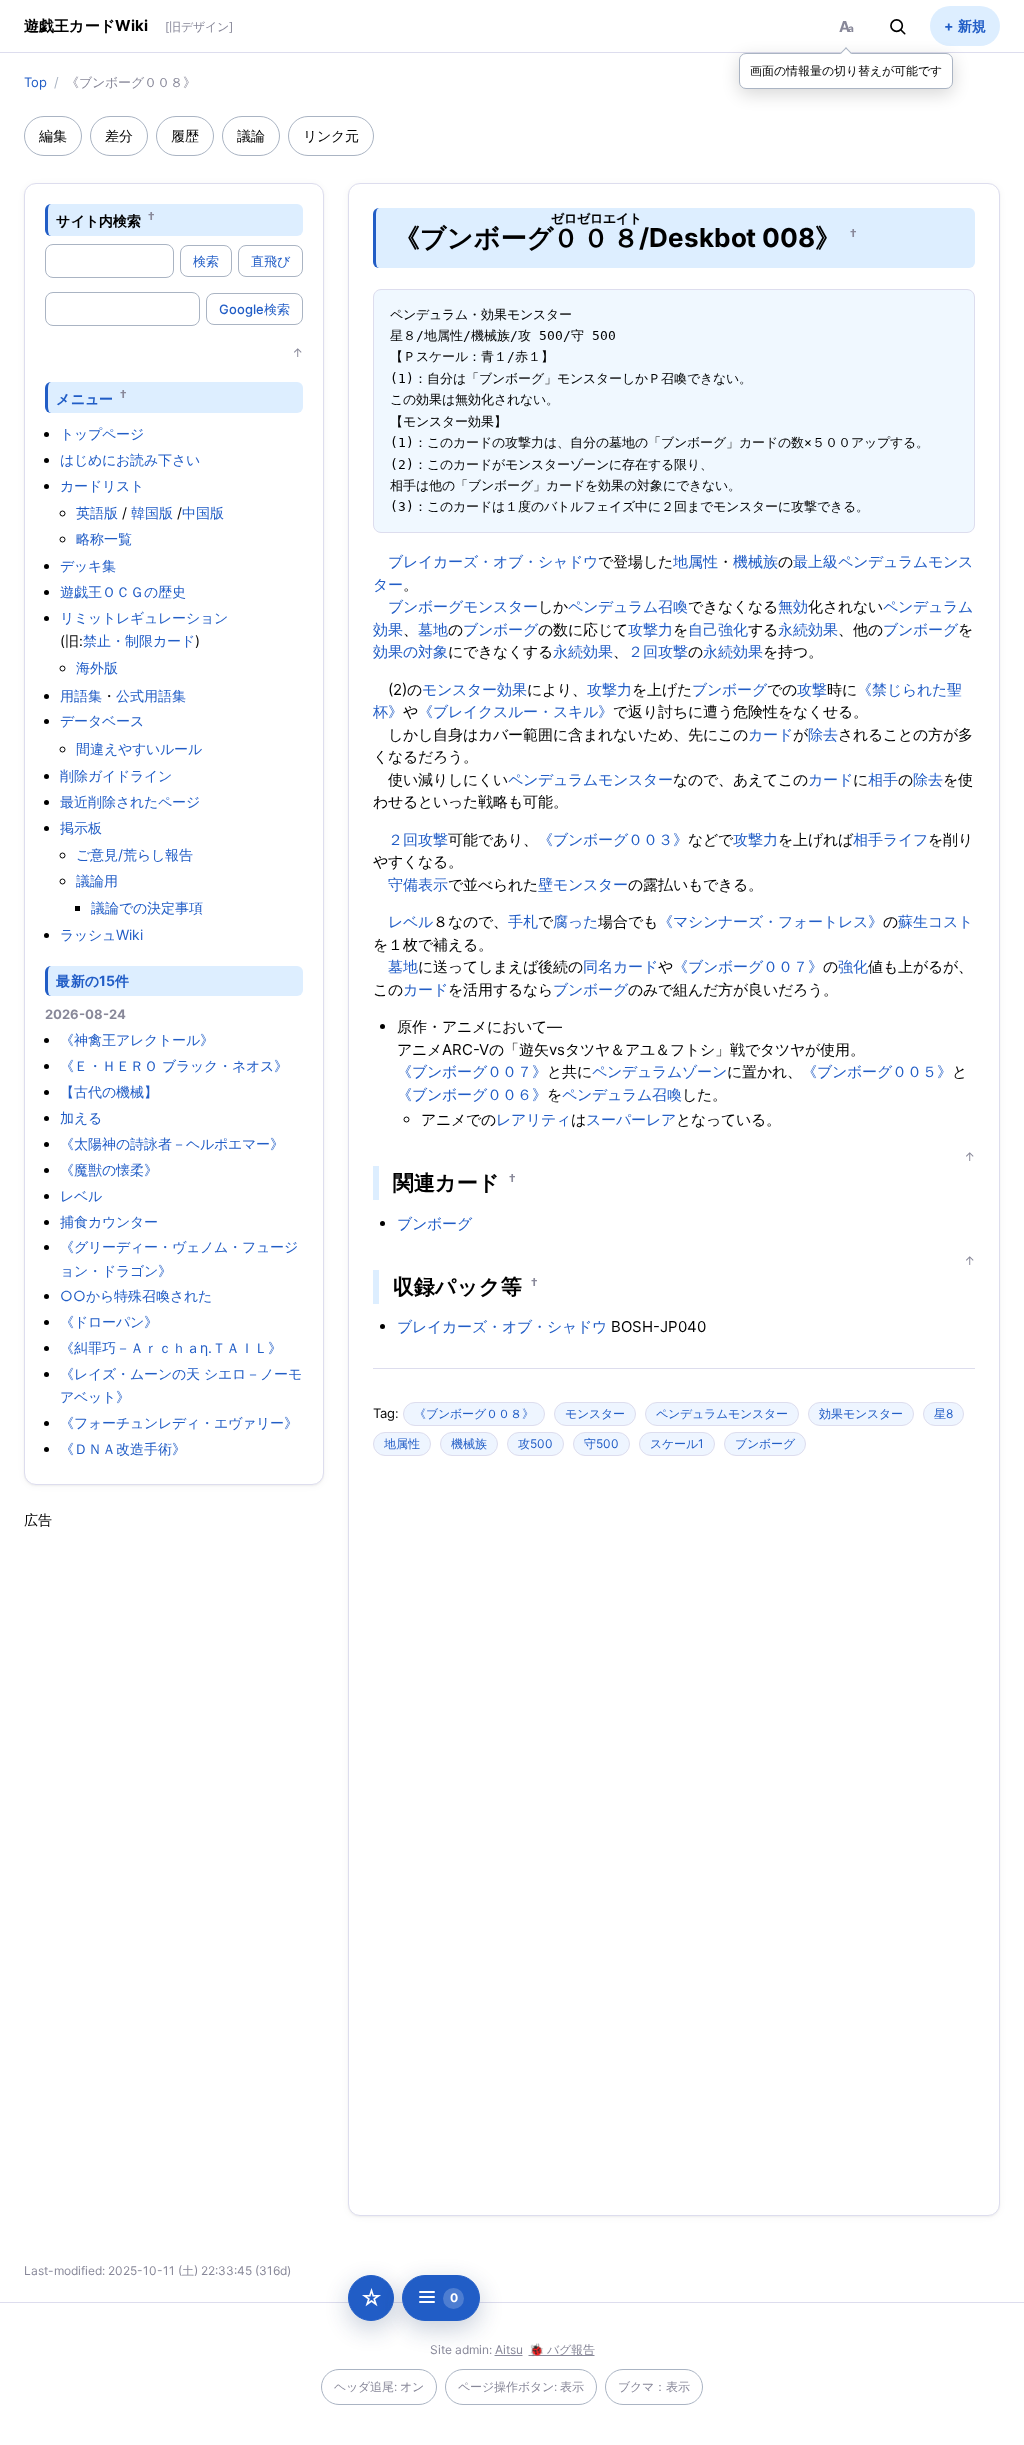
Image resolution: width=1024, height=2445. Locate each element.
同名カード (620, 966)
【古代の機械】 (109, 1091)
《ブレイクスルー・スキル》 (515, 711)
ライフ (905, 839)
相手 (883, 779)
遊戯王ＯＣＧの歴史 (123, 591)
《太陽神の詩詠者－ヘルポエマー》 (172, 1143)
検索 (206, 261)
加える (81, 1117)
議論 (251, 135)
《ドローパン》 (109, 1321)
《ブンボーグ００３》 (613, 839)
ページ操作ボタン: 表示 (521, 2386)
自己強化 (718, 629)
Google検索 (254, 309)
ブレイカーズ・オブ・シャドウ (493, 561)
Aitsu (509, 2349)
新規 (972, 25)
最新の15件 (92, 980)
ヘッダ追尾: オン (379, 2386)
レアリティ (533, 1119)
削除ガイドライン (116, 775)
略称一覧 (104, 538)
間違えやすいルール (139, 748)
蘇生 (913, 921)
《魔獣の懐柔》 (109, 1169)
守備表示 (418, 884)
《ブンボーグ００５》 (877, 1071)
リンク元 (331, 135)
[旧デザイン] (199, 26)
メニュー (84, 397)
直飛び (270, 261)
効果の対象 (410, 651)
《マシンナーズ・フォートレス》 (770, 921)
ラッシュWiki (101, 934)
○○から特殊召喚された (136, 1295)
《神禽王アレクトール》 (137, 1039)
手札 (523, 921)
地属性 (695, 561)
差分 (119, 135)
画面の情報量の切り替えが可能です (846, 70)
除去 (823, 734)
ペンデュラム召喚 (628, 606)
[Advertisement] (174, 1830)
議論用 (97, 880)
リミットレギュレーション (144, 617)
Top (35, 82)
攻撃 (812, 689)
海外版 (97, 667)
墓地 (433, 629)
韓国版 (152, 512)
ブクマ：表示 (654, 2386)
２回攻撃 (658, 651)
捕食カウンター (109, 1221)
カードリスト (102, 485)
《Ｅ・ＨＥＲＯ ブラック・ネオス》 (174, 1065)
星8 (943, 1413)
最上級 (815, 561)
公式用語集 (151, 695)
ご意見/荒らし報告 (134, 854)
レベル (81, 1195)
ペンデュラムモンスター (590, 779)
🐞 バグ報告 (562, 2349)
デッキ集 (88, 565)
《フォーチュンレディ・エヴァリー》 (179, 1422)
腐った (575, 921)
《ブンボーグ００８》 (474, 1413)
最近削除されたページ (130, 801)
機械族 (755, 561)
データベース (102, 720)
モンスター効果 (474, 689)
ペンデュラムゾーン (659, 1071)
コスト (950, 921)
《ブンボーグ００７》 (748, 966)
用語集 (81, 695)
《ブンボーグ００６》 (472, 1094)
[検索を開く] (898, 26)
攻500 (535, 1443)
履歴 (185, 135)
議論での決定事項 (147, 907)
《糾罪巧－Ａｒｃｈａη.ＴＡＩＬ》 (171, 1347)
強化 (853, 966)
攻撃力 (650, 629)
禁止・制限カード (139, 640)
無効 (793, 606)
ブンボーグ (425, 606)
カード (770, 734)
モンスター (500, 606)
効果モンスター (861, 1413)
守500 (601, 1443)
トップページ (102, 433)
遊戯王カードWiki (86, 25)
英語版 (97, 512)
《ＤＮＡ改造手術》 (123, 1448)
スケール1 (677, 1443)
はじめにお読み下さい (130, 459)
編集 (53, 135)
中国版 (203, 512)
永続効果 (808, 629)
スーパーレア (631, 1119)
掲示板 (81, 827)
